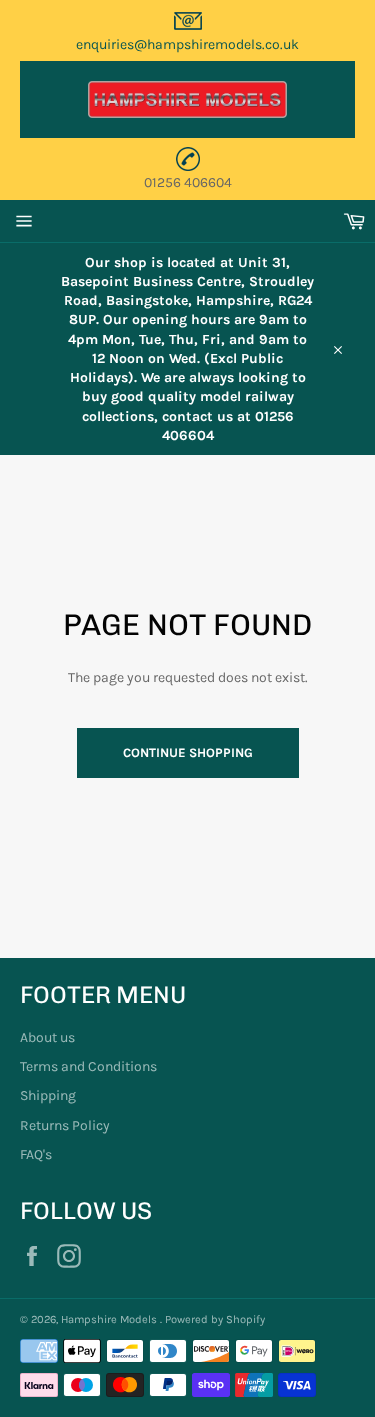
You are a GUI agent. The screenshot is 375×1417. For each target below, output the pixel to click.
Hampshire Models (110, 1319)
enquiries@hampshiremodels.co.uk (187, 44)
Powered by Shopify (215, 1319)
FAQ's (36, 1154)
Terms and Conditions (88, 1066)
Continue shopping (188, 752)
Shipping (48, 1095)
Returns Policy (65, 1125)
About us (47, 1037)
